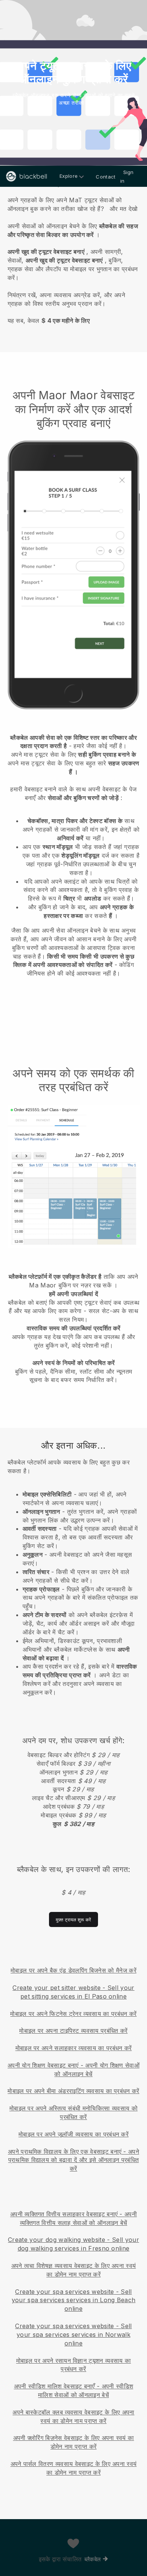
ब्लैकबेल (93, 2559)
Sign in (127, 176)
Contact (106, 177)
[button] (73, 259)
